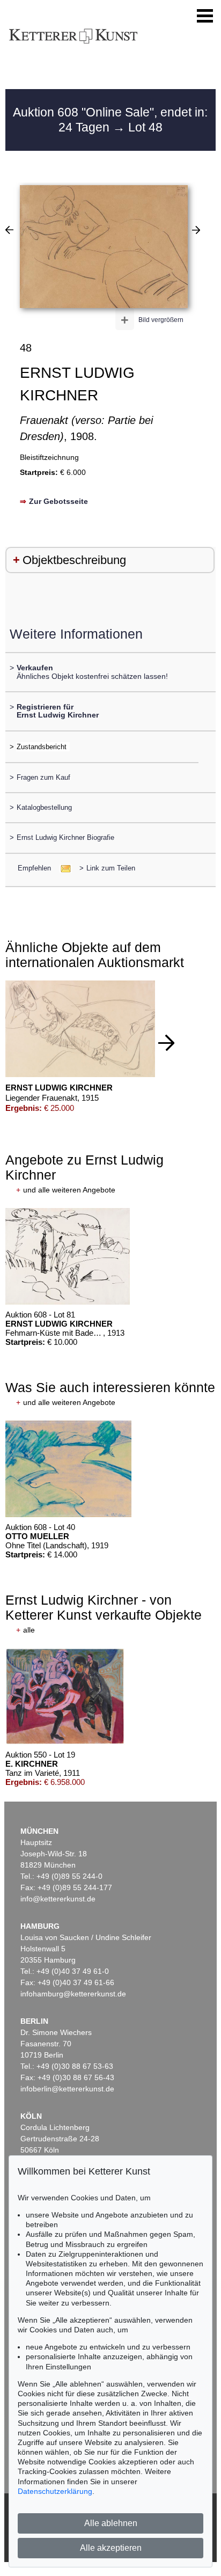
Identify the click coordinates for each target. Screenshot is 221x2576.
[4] (9, 230)
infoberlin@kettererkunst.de (67, 2089)
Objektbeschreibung (74, 560)
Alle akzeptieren (111, 2548)
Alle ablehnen (111, 2523)
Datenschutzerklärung (55, 2491)
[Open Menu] (205, 16)
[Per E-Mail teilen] (62, 868)
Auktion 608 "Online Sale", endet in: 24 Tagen (110, 120)
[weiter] (166, 1043)
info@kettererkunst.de (58, 1899)
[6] (196, 230)
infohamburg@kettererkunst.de (73, 1994)
